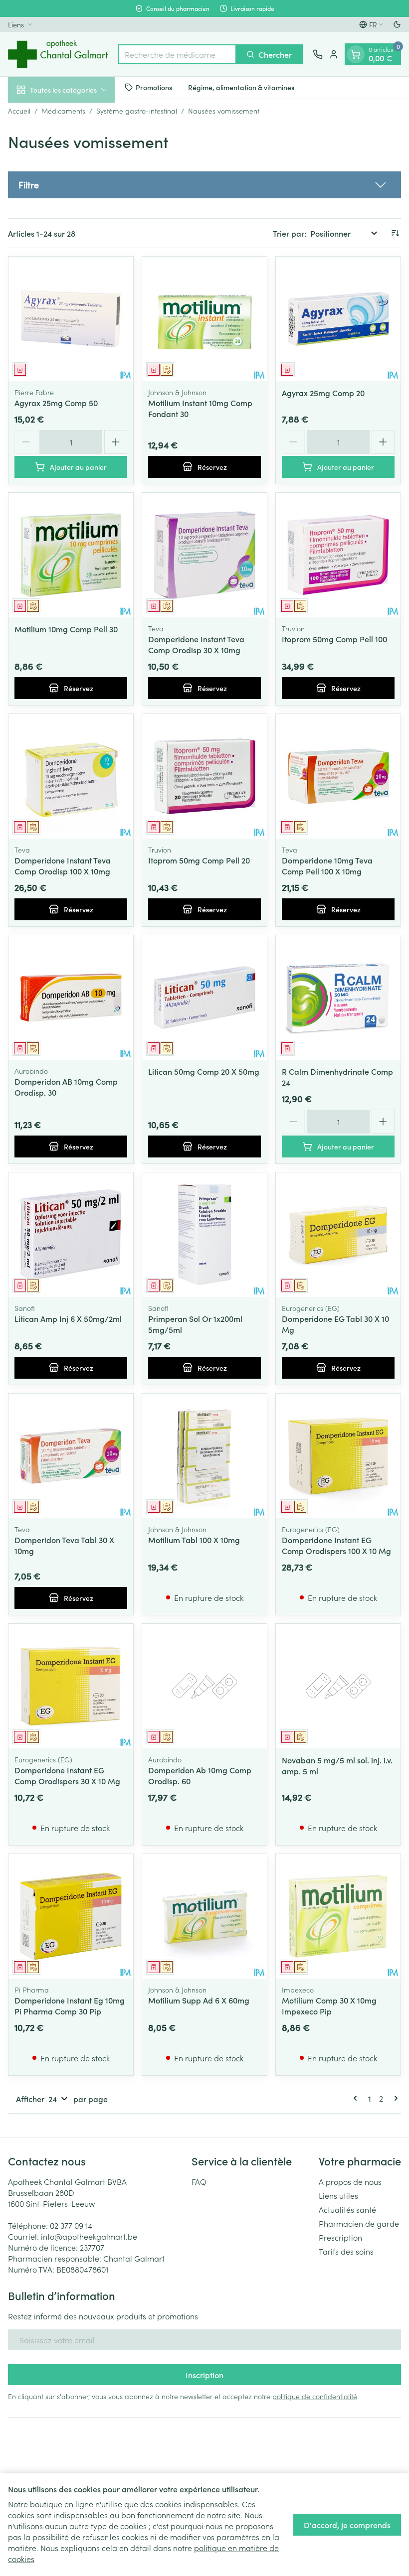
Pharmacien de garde (359, 2223)
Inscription (204, 2375)
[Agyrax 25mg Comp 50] (71, 319)
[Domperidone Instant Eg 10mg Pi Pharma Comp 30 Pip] (71, 1916)
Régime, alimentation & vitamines (241, 87)
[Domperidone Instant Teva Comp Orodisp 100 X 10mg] (71, 776)
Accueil (19, 111)
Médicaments (63, 111)
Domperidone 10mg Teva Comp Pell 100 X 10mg (327, 865)
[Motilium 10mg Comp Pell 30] (71, 555)
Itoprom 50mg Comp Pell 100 (334, 639)
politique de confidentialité (315, 2396)
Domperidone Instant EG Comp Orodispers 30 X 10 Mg (67, 1775)
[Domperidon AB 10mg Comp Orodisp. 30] (71, 998)
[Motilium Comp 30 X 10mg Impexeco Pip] (338, 1916)
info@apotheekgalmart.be (89, 2236)
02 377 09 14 (71, 2225)
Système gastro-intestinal (137, 111)
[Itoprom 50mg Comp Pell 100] (338, 555)
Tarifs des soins (346, 2251)
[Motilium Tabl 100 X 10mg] (204, 1456)
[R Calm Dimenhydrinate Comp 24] (338, 998)
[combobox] (177, 54)
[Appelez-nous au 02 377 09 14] (318, 54)
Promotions (154, 87)
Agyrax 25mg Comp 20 (323, 393)
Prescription (340, 2237)
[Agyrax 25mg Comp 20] (338, 319)
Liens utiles (338, 2195)
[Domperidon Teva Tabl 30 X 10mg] (71, 1456)
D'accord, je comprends (347, 2525)
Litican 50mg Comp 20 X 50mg (204, 1071)
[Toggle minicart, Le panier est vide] (356, 54)
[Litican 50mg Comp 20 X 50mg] (204, 998)
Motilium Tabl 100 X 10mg (194, 1540)
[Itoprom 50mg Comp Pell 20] (204, 776)
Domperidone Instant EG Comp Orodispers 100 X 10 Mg (336, 1545)
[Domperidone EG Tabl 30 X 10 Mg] (338, 1235)
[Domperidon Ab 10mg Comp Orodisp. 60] (204, 1686)
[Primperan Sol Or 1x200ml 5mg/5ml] (204, 1235)
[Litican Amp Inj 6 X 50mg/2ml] (71, 1235)
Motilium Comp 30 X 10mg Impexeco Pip (329, 2005)
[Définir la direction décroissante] (395, 233)
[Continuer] (394, 2098)
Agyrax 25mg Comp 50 (56, 403)
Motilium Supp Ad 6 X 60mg (199, 2000)
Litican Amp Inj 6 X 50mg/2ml (68, 1318)
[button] (204, 185)
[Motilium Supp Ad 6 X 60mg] (204, 1916)
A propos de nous (350, 2181)
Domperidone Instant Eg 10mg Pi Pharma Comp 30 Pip (70, 2005)
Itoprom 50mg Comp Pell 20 (199, 860)
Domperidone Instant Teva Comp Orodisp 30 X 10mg (196, 644)
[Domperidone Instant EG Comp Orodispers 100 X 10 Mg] (338, 1456)
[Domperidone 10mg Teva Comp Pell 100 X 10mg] (338, 776)
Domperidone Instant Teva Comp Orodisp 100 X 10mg (63, 865)
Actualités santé (347, 2209)
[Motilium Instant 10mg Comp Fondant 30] (204, 319)
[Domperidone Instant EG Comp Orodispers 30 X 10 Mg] (71, 1686)
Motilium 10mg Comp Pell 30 (66, 629)
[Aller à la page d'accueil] (58, 54)
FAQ (199, 2181)
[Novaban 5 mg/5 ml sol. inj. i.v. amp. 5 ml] (338, 1686)
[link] (357, 2098)
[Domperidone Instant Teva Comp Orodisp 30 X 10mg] (204, 555)
